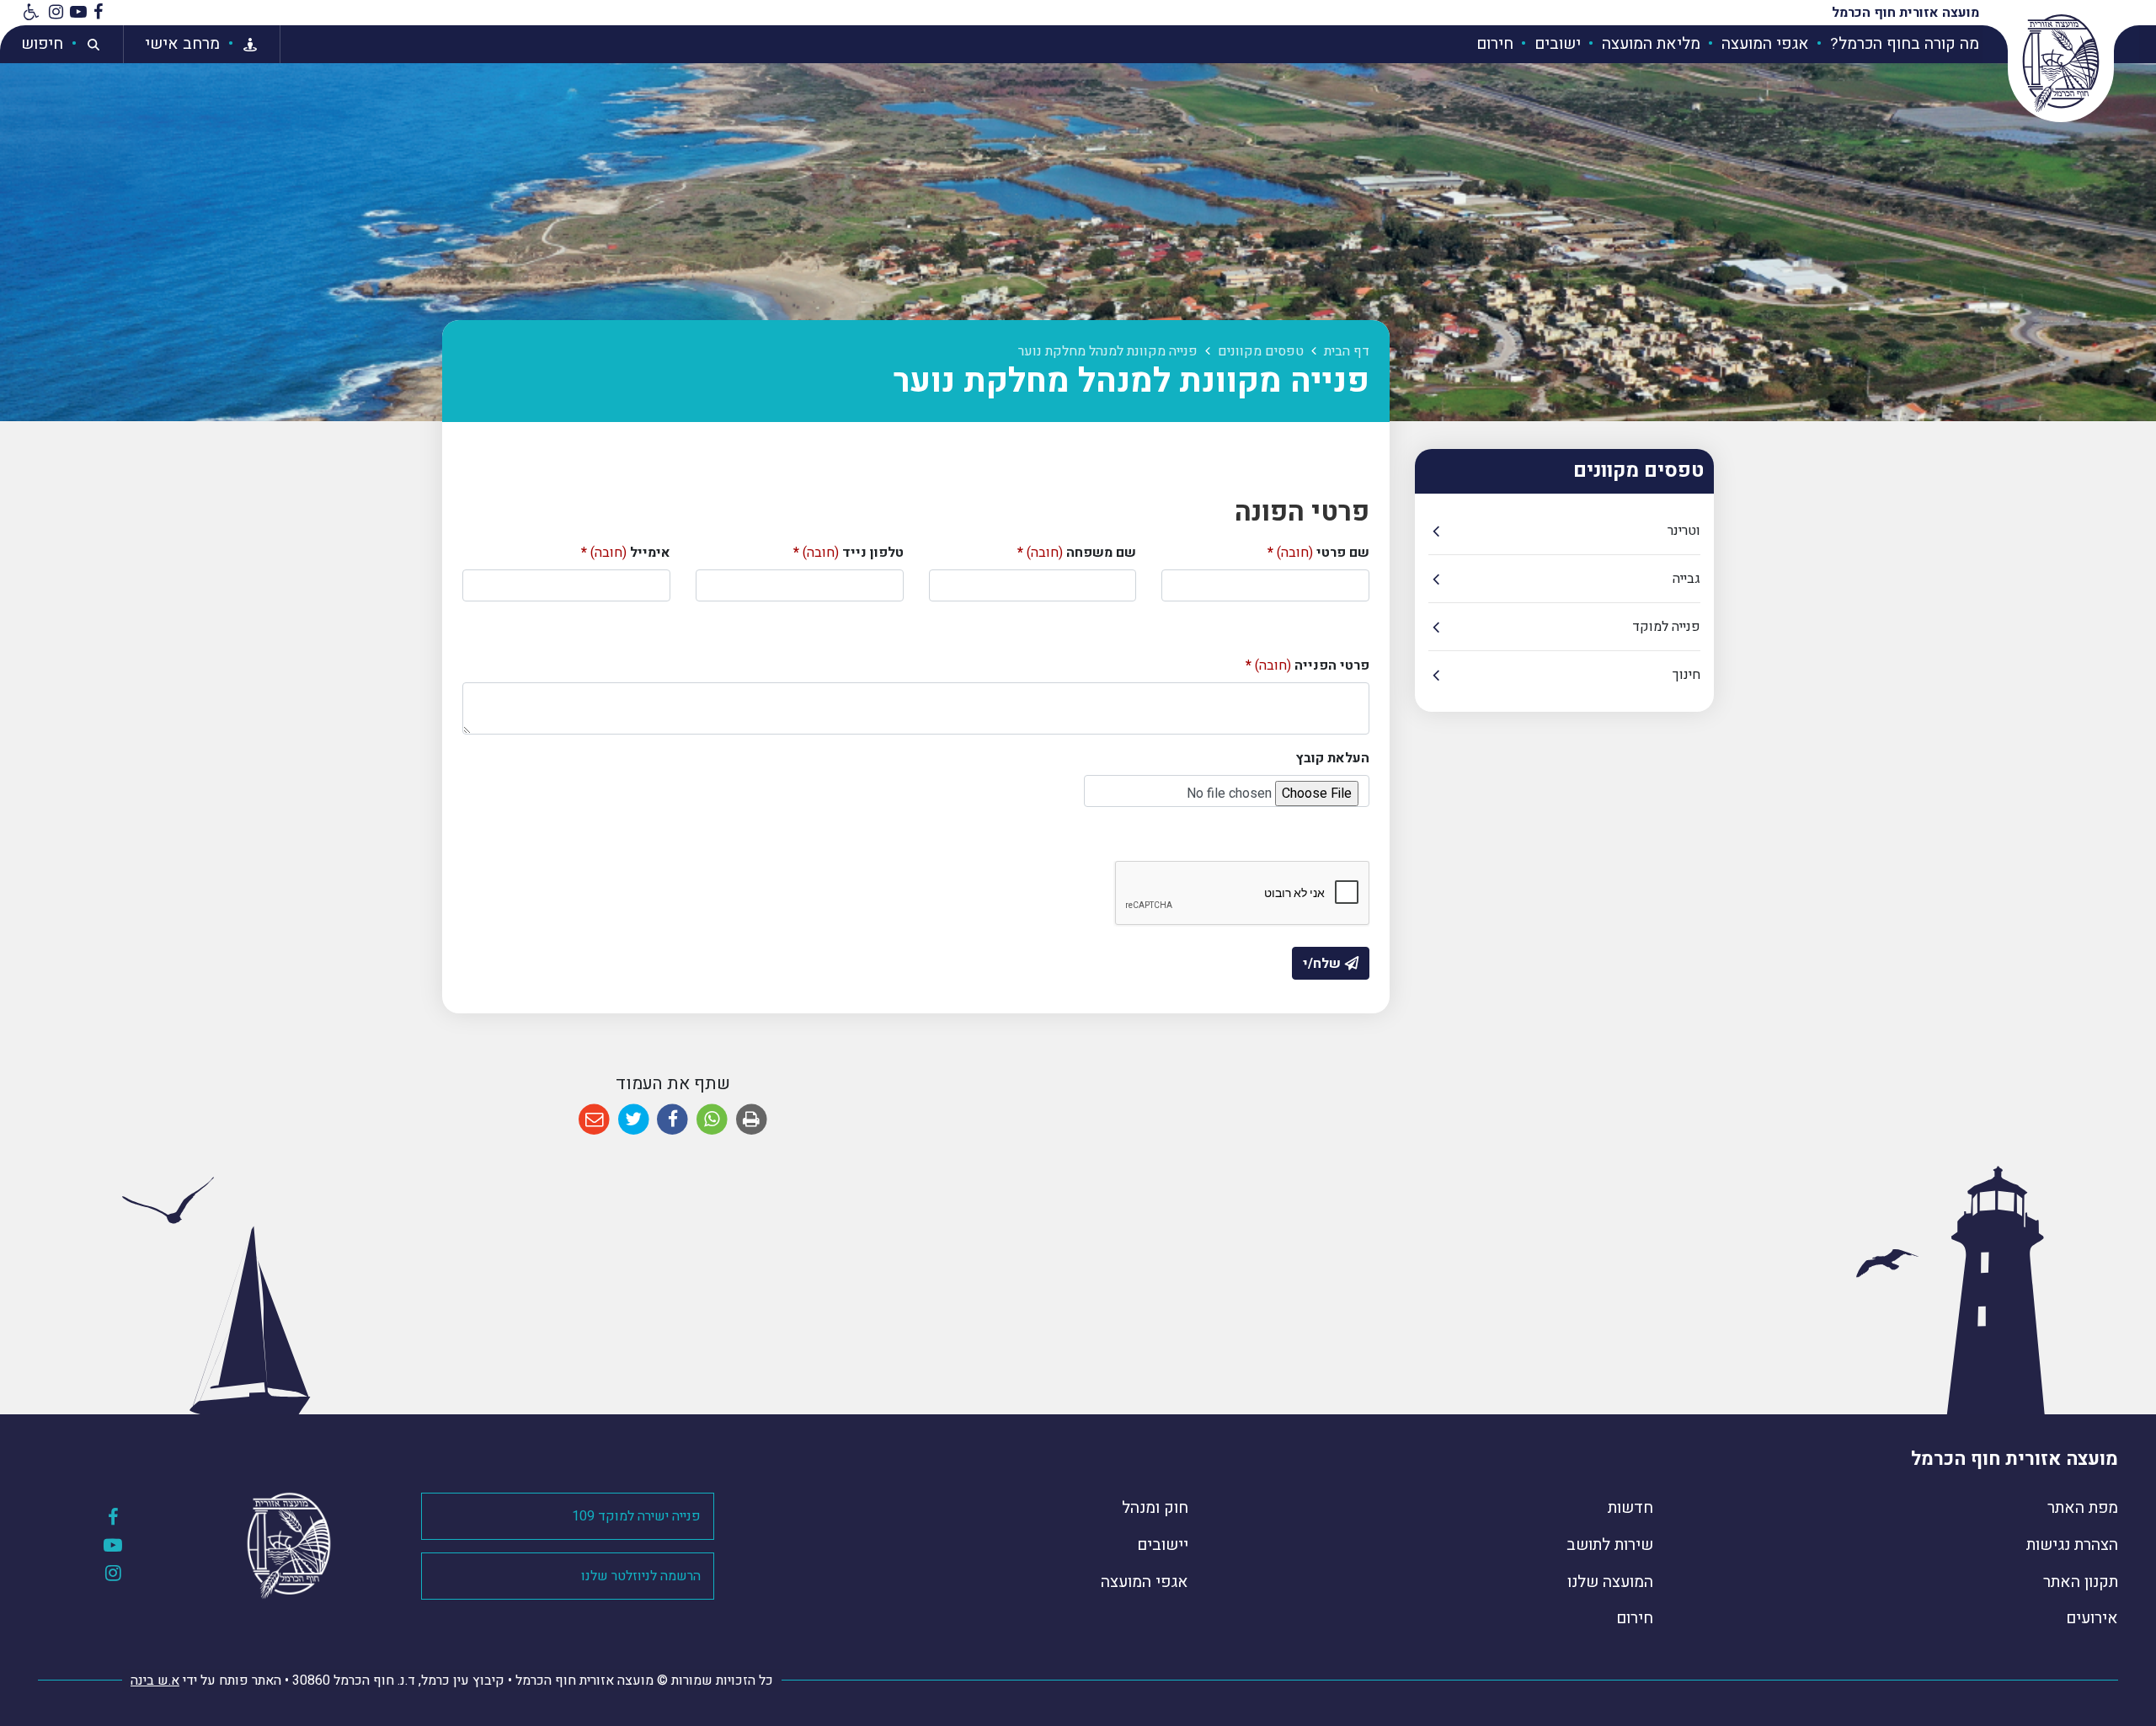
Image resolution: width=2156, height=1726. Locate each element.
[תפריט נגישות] (29, 13)
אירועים (2092, 1618)
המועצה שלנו (1610, 1582)
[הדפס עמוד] (752, 1120)
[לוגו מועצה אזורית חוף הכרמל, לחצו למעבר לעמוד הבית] (2061, 63)
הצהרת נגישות (2072, 1545)
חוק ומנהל (1155, 1508)
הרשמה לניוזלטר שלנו (641, 1576)
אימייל (626, 553)
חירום (1495, 44)
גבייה (1686, 579)
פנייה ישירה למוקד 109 (636, 1516)
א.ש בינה (155, 1681)
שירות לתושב (1610, 1545)
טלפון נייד (849, 553)
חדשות (1630, 1508)
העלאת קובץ (1333, 758)
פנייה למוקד (1666, 627)
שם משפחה (1077, 553)
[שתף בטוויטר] (634, 1120)
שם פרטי (1318, 553)
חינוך (1686, 675)
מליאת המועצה (1649, 44)
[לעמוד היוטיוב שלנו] (78, 13)
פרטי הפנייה (1307, 665)
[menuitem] (1896, 44)
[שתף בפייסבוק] (672, 1120)
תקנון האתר (2081, 1582)
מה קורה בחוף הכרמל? (1903, 44)
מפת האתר (2083, 1508)
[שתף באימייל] (594, 1120)
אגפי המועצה (1763, 44)
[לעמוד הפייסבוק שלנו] (98, 13)
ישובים (1556, 44)
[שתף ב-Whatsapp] (712, 1120)
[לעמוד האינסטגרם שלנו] (56, 13)
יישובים (1163, 1545)
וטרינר (1684, 531)
